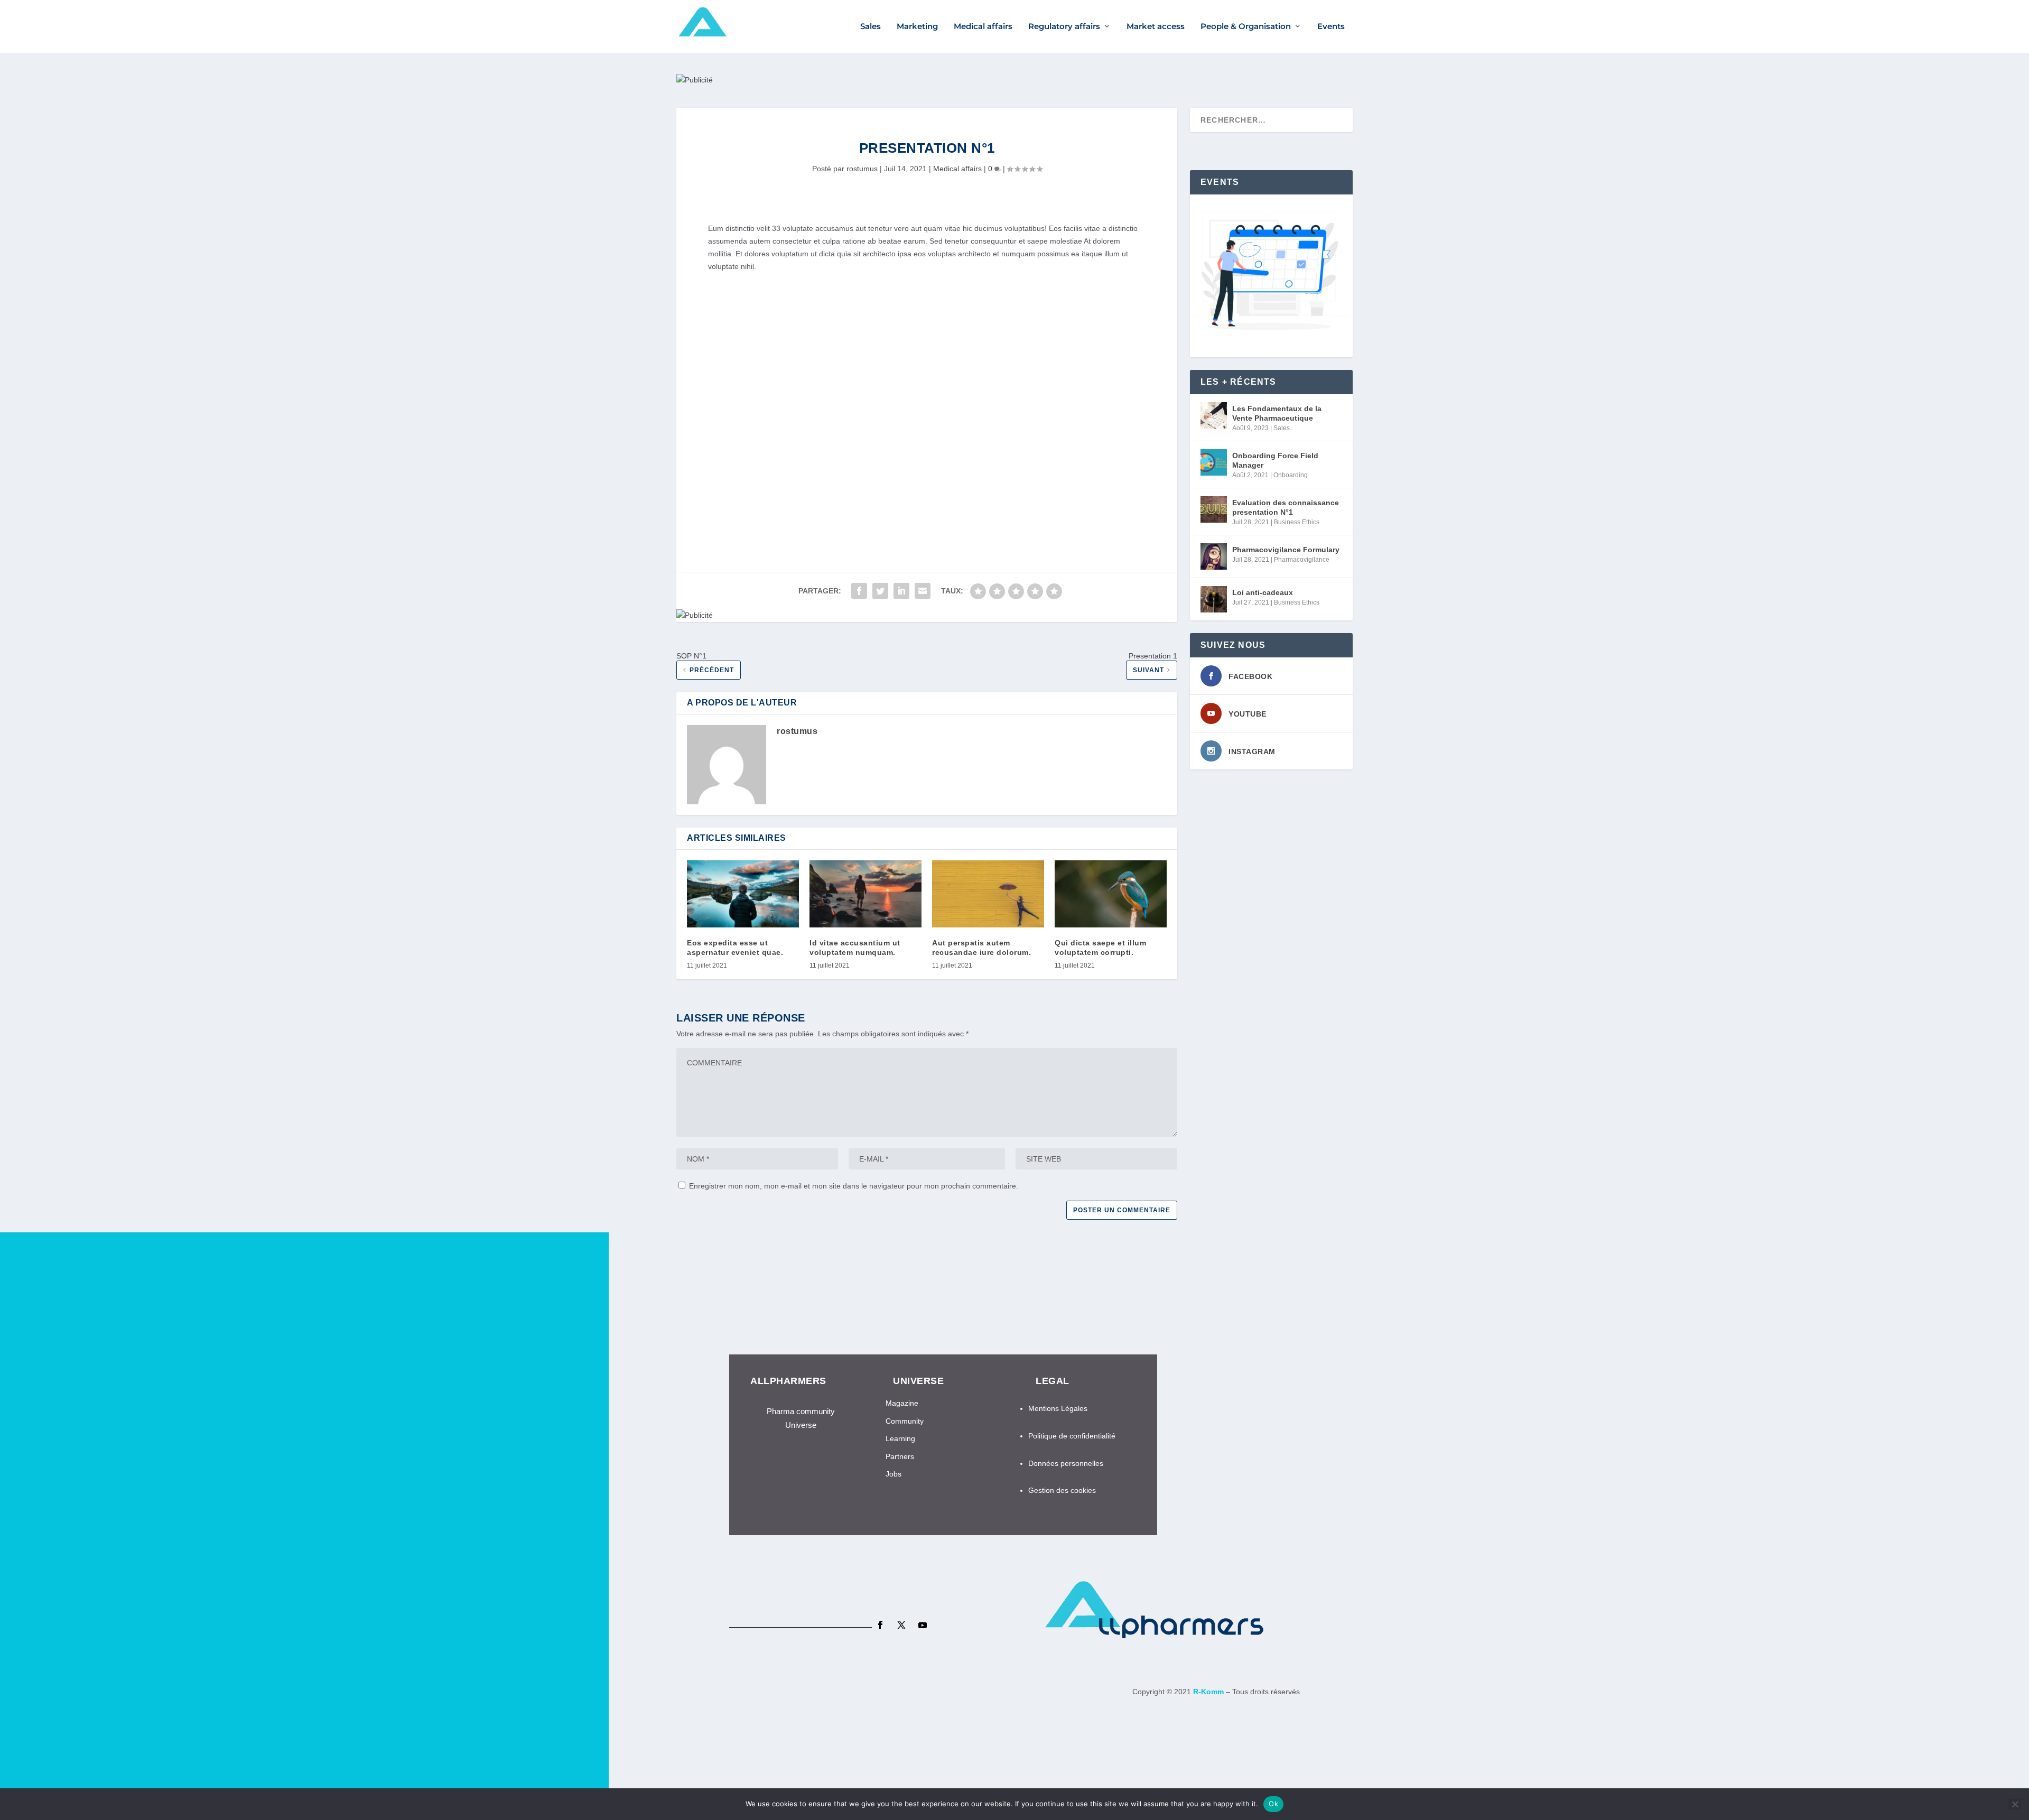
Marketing (917, 27)
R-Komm (1209, 1692)
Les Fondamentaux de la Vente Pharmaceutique (1277, 413)
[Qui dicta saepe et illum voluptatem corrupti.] (1111, 894)
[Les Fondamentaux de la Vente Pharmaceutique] (1214, 415)
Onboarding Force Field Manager (1275, 460)
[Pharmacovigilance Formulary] (1214, 556)
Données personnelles (1066, 1463)
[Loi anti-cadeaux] (1214, 599)
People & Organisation (1246, 27)
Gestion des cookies (1063, 1490)
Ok (1273, 1804)
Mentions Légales (1058, 1408)
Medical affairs (983, 27)
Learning (900, 1438)
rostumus (862, 169)
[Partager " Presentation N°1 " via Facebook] (859, 591)
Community (905, 1421)
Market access (1156, 27)
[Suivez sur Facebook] (880, 1625)
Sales (871, 27)
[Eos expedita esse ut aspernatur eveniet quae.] (743, 894)
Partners (900, 1456)
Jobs (893, 1474)
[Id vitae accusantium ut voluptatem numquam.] (865, 894)
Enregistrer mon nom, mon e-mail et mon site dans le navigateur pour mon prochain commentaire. (854, 1186)
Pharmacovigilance (1302, 560)
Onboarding (1291, 475)
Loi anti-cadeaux (1263, 592)
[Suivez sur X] (901, 1625)
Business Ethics (1297, 522)
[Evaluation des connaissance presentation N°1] (1214, 509)
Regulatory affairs (1064, 27)
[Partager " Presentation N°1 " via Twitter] (880, 591)
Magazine (902, 1403)
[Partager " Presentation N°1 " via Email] (923, 591)
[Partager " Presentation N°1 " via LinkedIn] (901, 591)
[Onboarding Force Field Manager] (1214, 462)
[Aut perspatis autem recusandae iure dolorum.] (988, 894)
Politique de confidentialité (1072, 1436)
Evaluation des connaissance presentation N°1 (1286, 507)
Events (1331, 27)
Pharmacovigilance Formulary (1286, 550)
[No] (2015, 1804)
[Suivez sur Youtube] (923, 1625)
